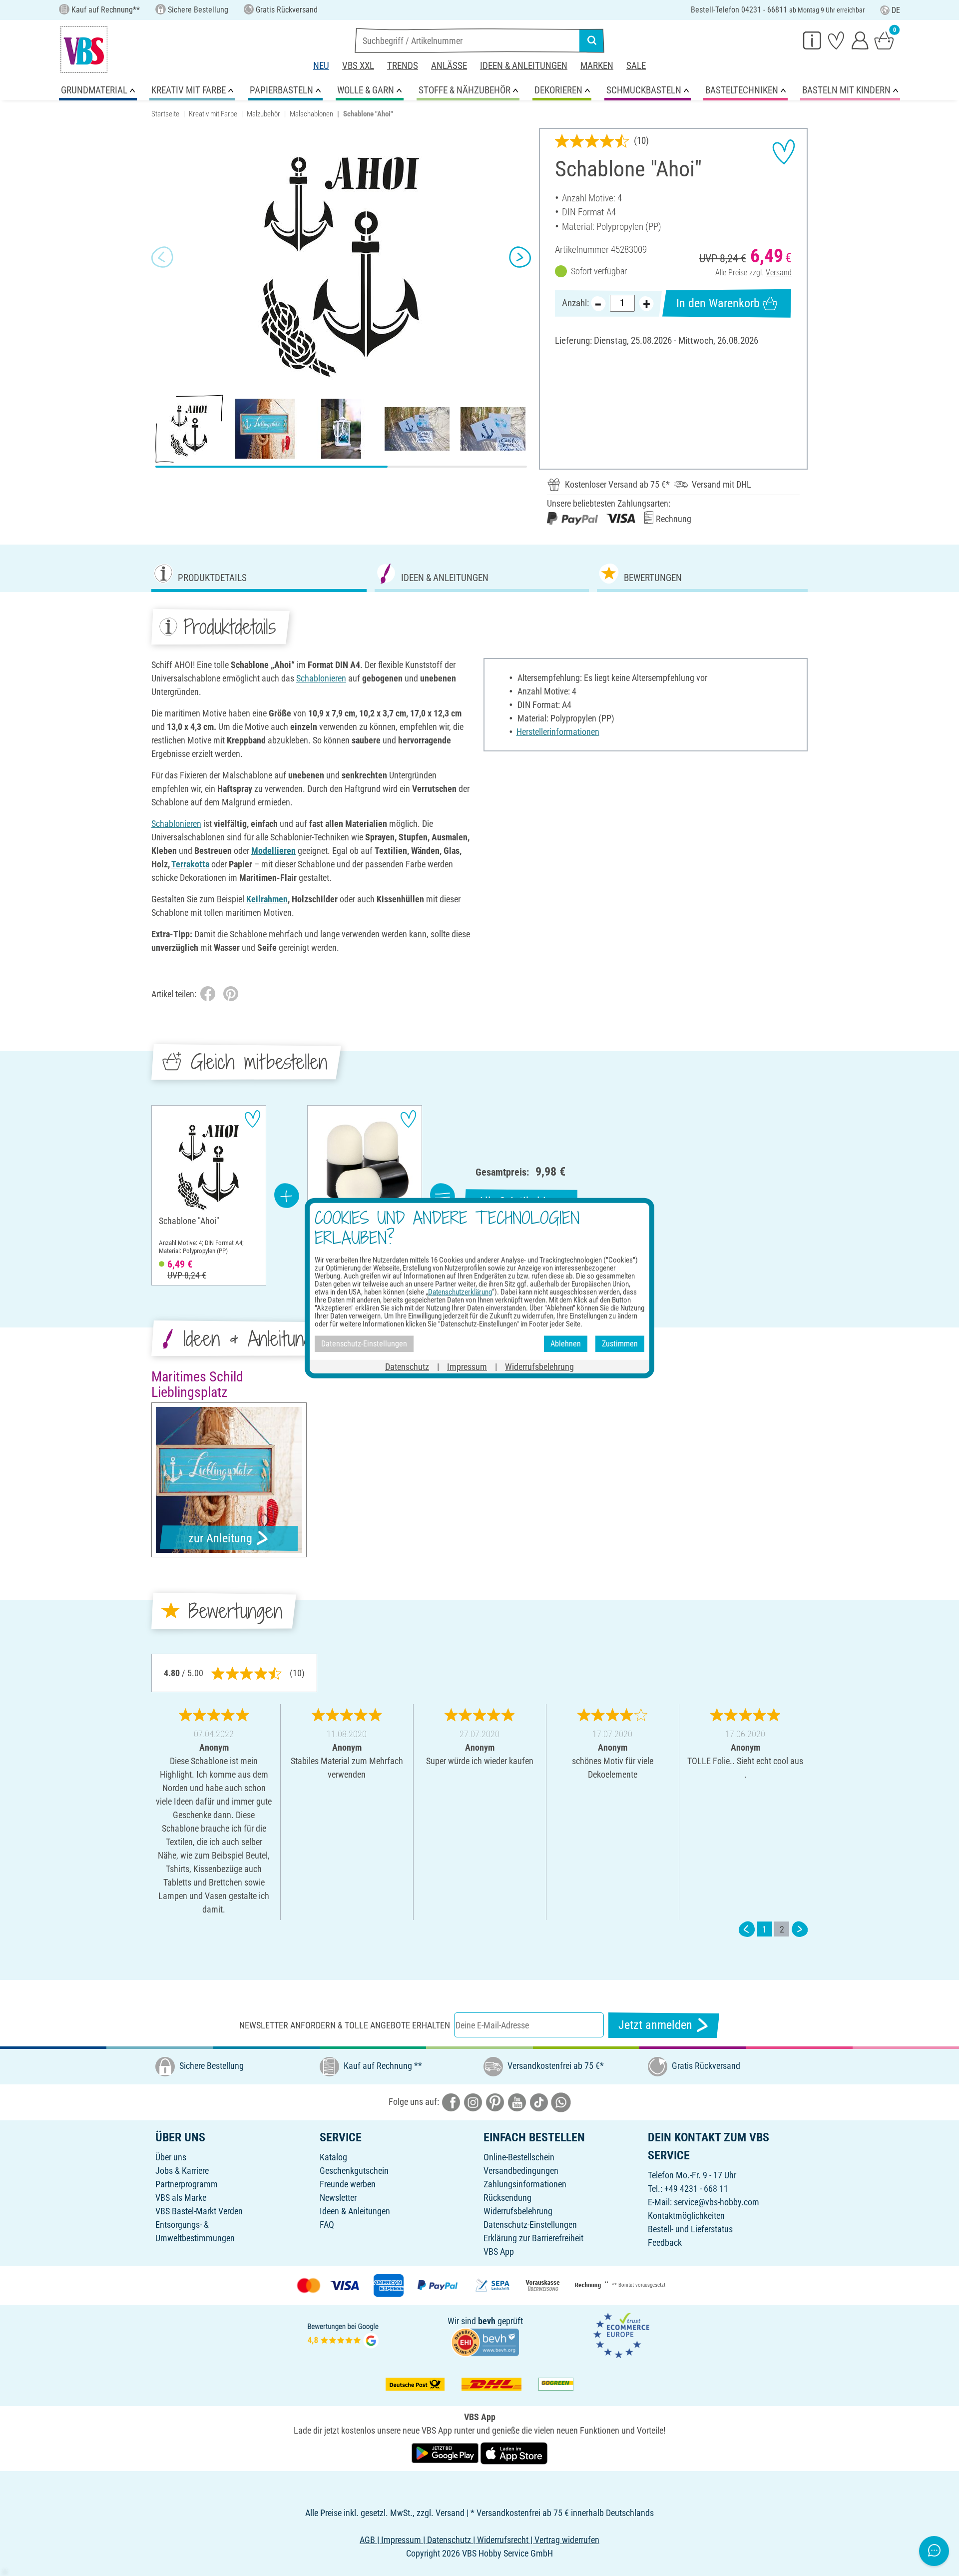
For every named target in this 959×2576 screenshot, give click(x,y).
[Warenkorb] (884, 40)
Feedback (665, 2243)
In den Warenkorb (718, 303)
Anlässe (449, 66)
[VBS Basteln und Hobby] (84, 49)
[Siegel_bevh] (485, 2341)
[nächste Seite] (800, 1929)
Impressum (467, 1366)
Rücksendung (507, 2198)
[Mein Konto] (860, 40)
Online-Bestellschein (519, 2157)
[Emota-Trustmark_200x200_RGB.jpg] (621, 2334)
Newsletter (338, 2198)
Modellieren (273, 851)
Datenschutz (407, 1366)
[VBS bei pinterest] (495, 2102)
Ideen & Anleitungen (524, 66)
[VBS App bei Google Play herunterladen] (446, 2453)
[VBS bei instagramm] (473, 2102)
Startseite (165, 114)
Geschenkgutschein (354, 2171)
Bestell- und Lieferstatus (690, 2229)
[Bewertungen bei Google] (343, 2334)
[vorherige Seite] (747, 1929)
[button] (162, 257)
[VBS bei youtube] (517, 2102)
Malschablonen (311, 114)
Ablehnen (566, 1344)
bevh (487, 2321)
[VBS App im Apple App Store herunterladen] (514, 2453)
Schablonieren (321, 678)
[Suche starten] (592, 40)
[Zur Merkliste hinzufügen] (784, 152)
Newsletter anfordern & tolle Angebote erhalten (345, 2025)
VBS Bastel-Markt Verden (199, 2211)
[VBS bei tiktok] (539, 2102)
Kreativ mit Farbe (213, 114)
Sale (636, 66)
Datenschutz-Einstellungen (530, 2225)
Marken (597, 66)
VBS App (499, 2252)
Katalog (333, 2157)
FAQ (327, 2225)
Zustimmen (620, 1344)
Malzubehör (263, 114)
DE (896, 10)
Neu (321, 66)
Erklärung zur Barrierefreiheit (533, 2238)
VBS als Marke (181, 2198)
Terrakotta (190, 864)
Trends (403, 66)
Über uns (171, 2157)
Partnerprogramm (187, 2184)
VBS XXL (358, 66)
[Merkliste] (836, 40)
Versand (779, 273)
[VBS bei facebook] (451, 2102)
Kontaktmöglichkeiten (686, 2216)
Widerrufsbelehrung (518, 2211)
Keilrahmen (267, 899)
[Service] (812, 40)
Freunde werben (348, 2184)
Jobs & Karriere (182, 2171)
